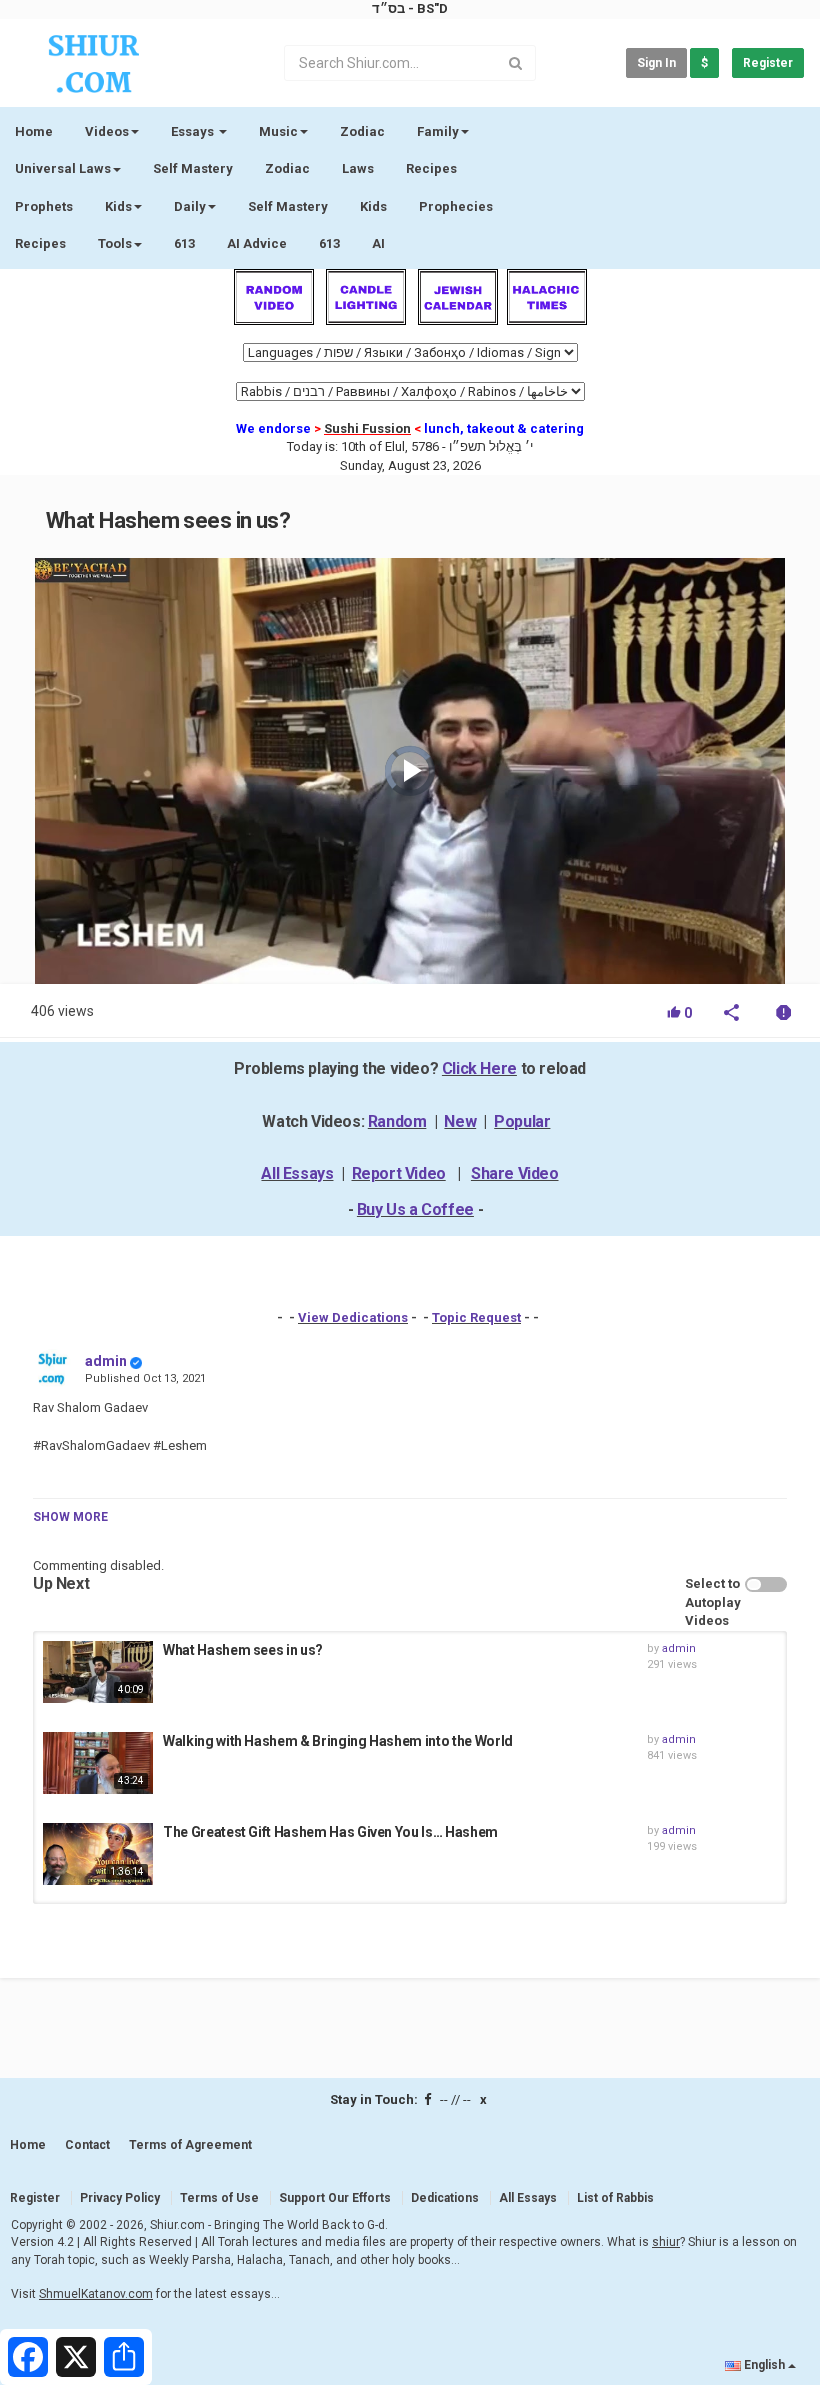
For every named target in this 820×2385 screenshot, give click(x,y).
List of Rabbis (615, 2198)
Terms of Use (219, 2198)
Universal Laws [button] (63, 168)
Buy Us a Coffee (415, 1209)
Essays (194, 131)
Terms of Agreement (190, 2145)
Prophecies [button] (456, 206)
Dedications (445, 2198)
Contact (87, 2145)
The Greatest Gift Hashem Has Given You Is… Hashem (330, 1832)
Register (768, 63)
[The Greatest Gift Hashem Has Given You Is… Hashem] (98, 1854)
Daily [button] (190, 206)
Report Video (399, 1173)
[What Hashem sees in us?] (98, 1672)
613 (184, 243)
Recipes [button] (40, 243)
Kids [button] (118, 206)
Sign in (656, 63)
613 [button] (329, 243)
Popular (522, 1121)
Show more (70, 1517)
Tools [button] (115, 243)
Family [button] (438, 131)
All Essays (297, 1173)
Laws (358, 168)
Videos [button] (107, 131)
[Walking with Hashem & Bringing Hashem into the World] (98, 1763)
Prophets (44, 206)
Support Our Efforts (335, 2198)
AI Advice (257, 243)
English (764, 2365)
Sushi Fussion (367, 428)
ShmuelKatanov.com (96, 2294)
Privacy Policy (120, 2198)
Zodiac (287, 168)
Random (397, 1121)
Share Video (515, 1173)
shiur (666, 2242)
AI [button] (378, 243)
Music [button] (278, 131)
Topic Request (476, 1317)
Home (34, 131)
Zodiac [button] (362, 131)
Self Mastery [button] (288, 206)
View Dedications (353, 1317)
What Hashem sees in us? (243, 1650)
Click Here (479, 1068)
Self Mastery (193, 168)
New (460, 1121)
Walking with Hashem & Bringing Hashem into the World (338, 1741)
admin (106, 1361)
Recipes (431, 168)
